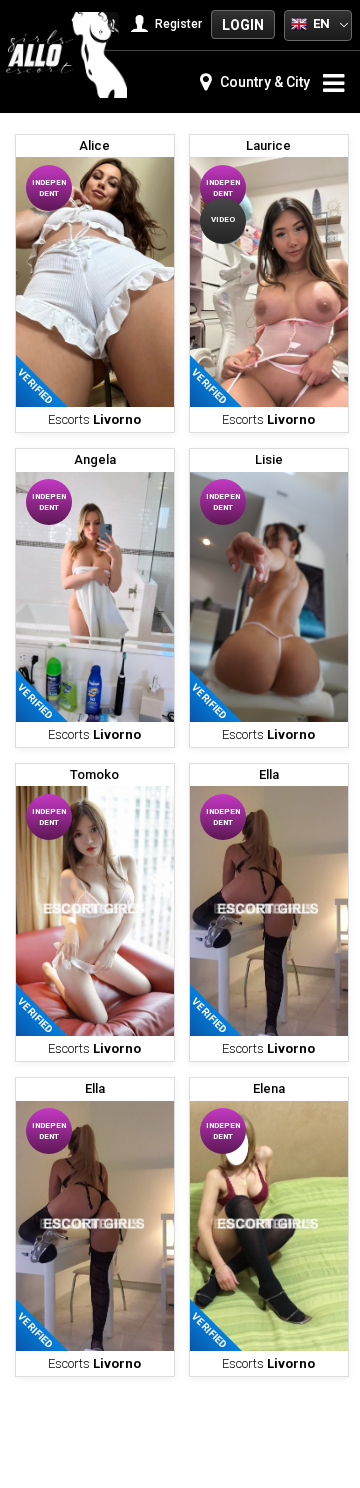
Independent (49, 188)
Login (243, 25)
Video (223, 219)
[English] (299, 23)
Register (177, 24)
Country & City (263, 82)
